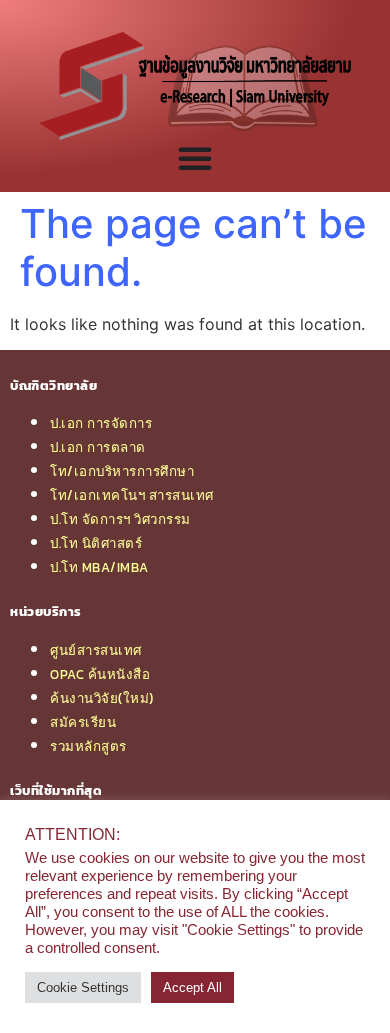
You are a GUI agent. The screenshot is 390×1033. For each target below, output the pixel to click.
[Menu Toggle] (195, 158)
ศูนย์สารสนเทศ (96, 650)
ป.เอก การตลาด (98, 447)
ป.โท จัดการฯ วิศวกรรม (120, 519)
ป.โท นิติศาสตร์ (96, 543)
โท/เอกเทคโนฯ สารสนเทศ (132, 495)
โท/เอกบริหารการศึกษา (122, 471)
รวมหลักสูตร (88, 746)
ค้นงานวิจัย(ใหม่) (102, 698)
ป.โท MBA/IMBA (99, 567)
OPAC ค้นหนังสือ (100, 674)
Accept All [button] (192, 987)
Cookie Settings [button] (83, 987)
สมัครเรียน (83, 722)
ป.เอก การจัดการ (101, 423)
